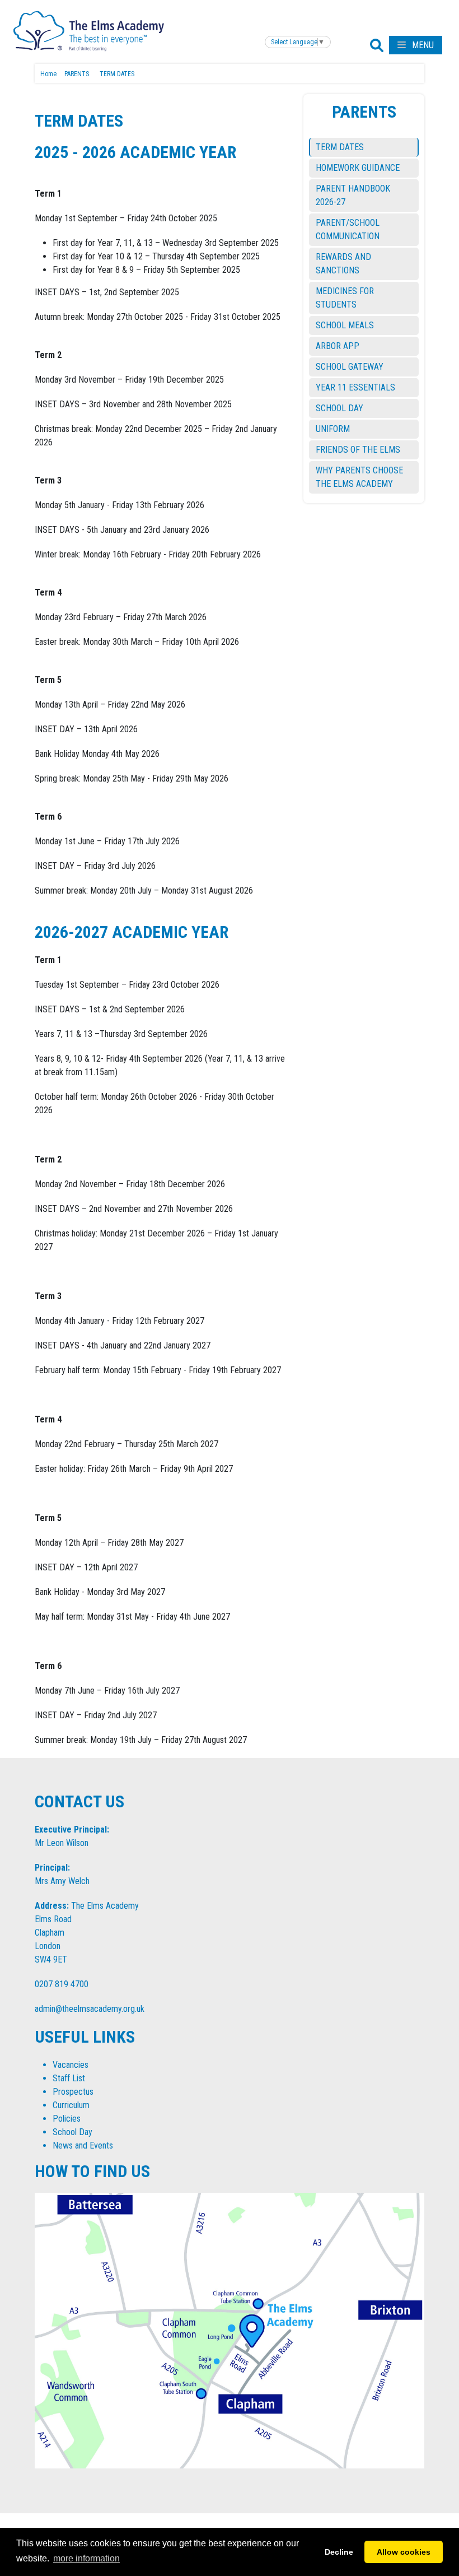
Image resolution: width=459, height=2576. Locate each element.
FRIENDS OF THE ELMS (358, 450)
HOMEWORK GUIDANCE (358, 168)
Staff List (69, 2078)
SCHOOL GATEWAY (350, 367)
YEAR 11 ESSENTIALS (355, 387)
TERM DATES (340, 147)
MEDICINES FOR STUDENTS (345, 298)
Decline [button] (339, 2552)
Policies (67, 2119)
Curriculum (71, 2105)
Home (48, 74)
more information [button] (86, 2558)
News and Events (83, 2145)
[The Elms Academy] (89, 30)
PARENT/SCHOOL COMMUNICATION (348, 229)
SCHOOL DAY (339, 408)
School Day (72, 2132)
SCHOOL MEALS (345, 325)
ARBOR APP (338, 346)
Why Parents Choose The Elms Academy (359, 477)
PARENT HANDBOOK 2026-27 (353, 195)
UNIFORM (333, 429)
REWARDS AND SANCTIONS (343, 264)
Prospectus (73, 2092)
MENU (422, 45)
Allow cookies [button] (404, 2552)
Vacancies (71, 2065)
